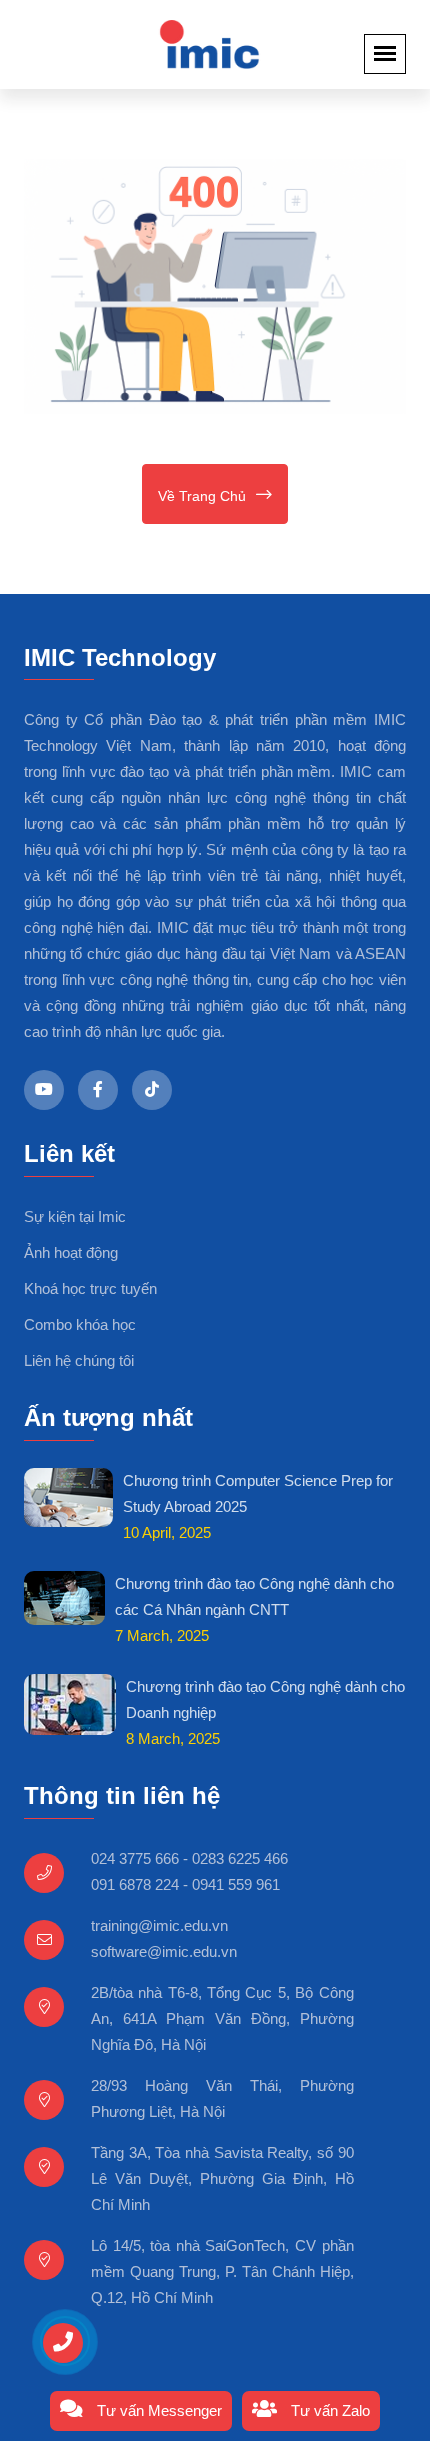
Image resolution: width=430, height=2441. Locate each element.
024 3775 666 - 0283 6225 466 (189, 1858)
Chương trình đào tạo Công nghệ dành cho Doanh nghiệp (265, 1699)
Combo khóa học (80, 1324)
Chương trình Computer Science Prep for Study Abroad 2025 (258, 1493)
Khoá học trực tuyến (90, 1288)
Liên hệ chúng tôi (79, 1360)
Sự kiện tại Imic (75, 1216)
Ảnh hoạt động (71, 1252)
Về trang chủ (202, 496)
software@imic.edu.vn (164, 1951)
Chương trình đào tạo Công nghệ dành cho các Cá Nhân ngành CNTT (254, 1596)
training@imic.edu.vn (159, 1925)
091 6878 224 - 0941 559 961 (185, 1884)
